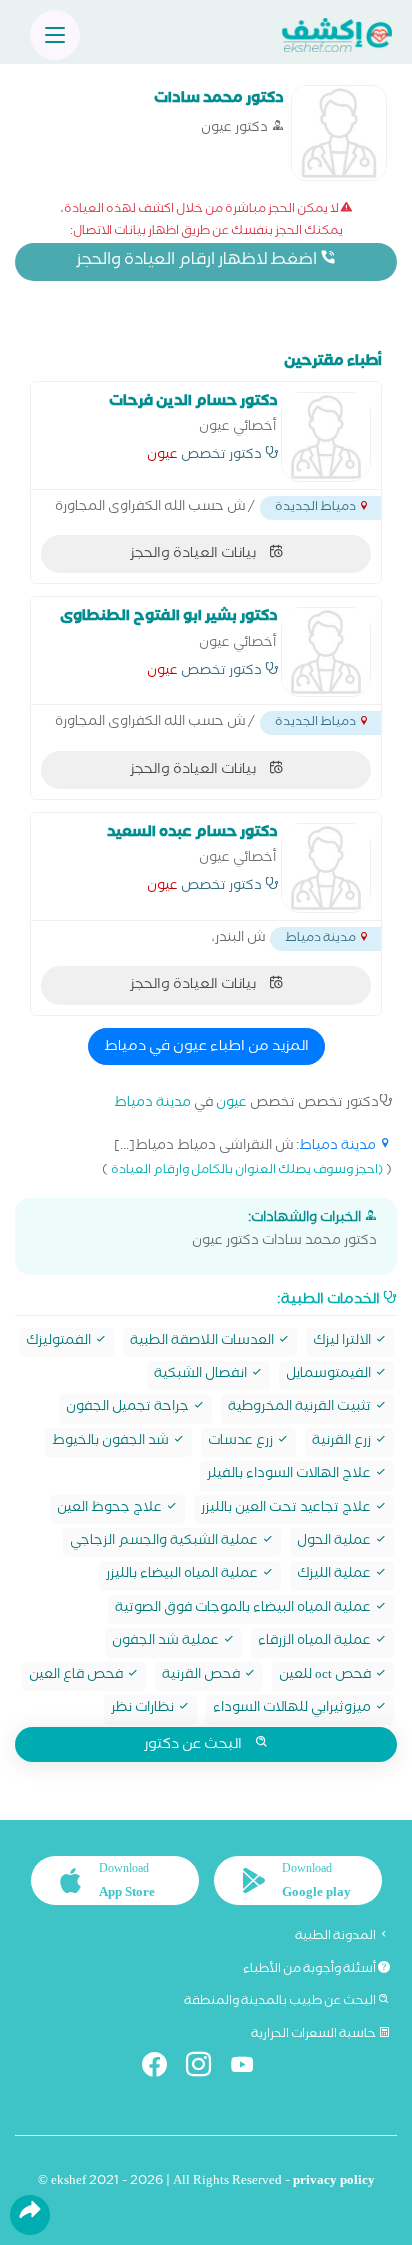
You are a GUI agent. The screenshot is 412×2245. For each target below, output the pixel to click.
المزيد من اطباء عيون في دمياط (206, 1048)
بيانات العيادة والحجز (194, 555)
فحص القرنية (202, 1676)
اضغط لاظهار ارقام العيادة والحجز (198, 261)
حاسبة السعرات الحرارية (314, 2035)
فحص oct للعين (326, 1676)
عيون (162, 457)
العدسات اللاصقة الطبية (203, 1342)
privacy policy (334, 2182)
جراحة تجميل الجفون (129, 1408)
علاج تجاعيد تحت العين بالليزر (287, 1509)
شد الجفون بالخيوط (112, 1442)
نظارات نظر (144, 1709)
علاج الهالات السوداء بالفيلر (290, 1475)
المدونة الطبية (336, 1937)
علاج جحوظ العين (111, 1509)
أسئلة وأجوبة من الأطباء (310, 1970)
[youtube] (250, 2068)
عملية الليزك (335, 1575)
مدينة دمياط (152, 1104)
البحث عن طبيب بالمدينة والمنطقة (281, 2002)
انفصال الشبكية (202, 1375)
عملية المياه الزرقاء (316, 1642)
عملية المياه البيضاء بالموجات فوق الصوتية (244, 1609)
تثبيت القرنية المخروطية (301, 1408)
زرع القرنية (343, 1442)
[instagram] (206, 2068)
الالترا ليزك (343, 1342)
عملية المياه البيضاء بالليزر (183, 1575)
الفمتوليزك (60, 1342)
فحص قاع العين (77, 1676)
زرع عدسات (242, 1442)
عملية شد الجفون (167, 1642)
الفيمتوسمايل (330, 1375)
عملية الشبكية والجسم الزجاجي (165, 1542)
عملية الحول (335, 1542)
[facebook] (162, 2068)
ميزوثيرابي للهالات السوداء (293, 1709)
